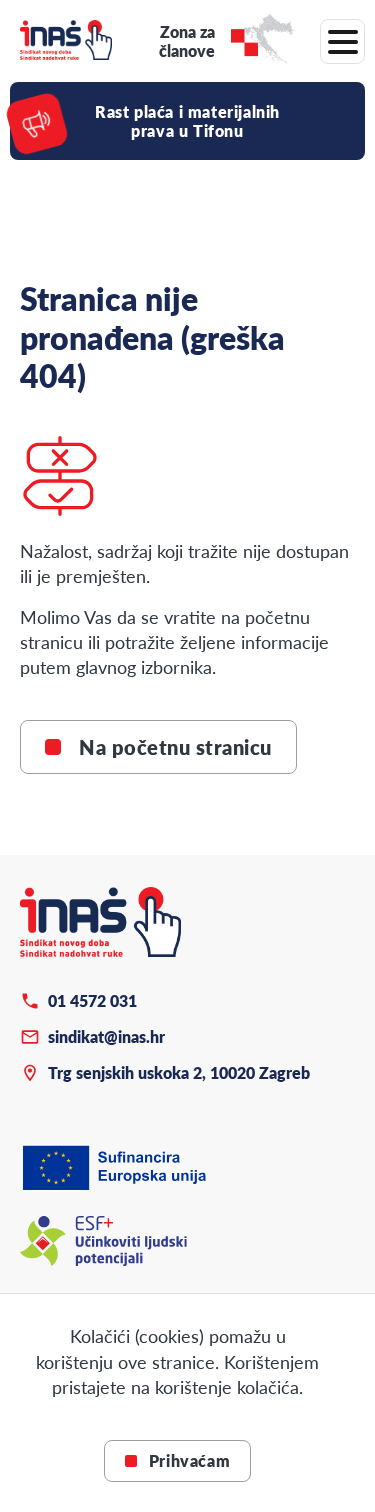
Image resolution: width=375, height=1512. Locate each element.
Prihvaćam (189, 1460)
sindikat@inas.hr (106, 1036)
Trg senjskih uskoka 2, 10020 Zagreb (179, 1072)
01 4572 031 (92, 1000)
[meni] (342, 41)
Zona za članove (187, 41)
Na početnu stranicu (175, 747)
